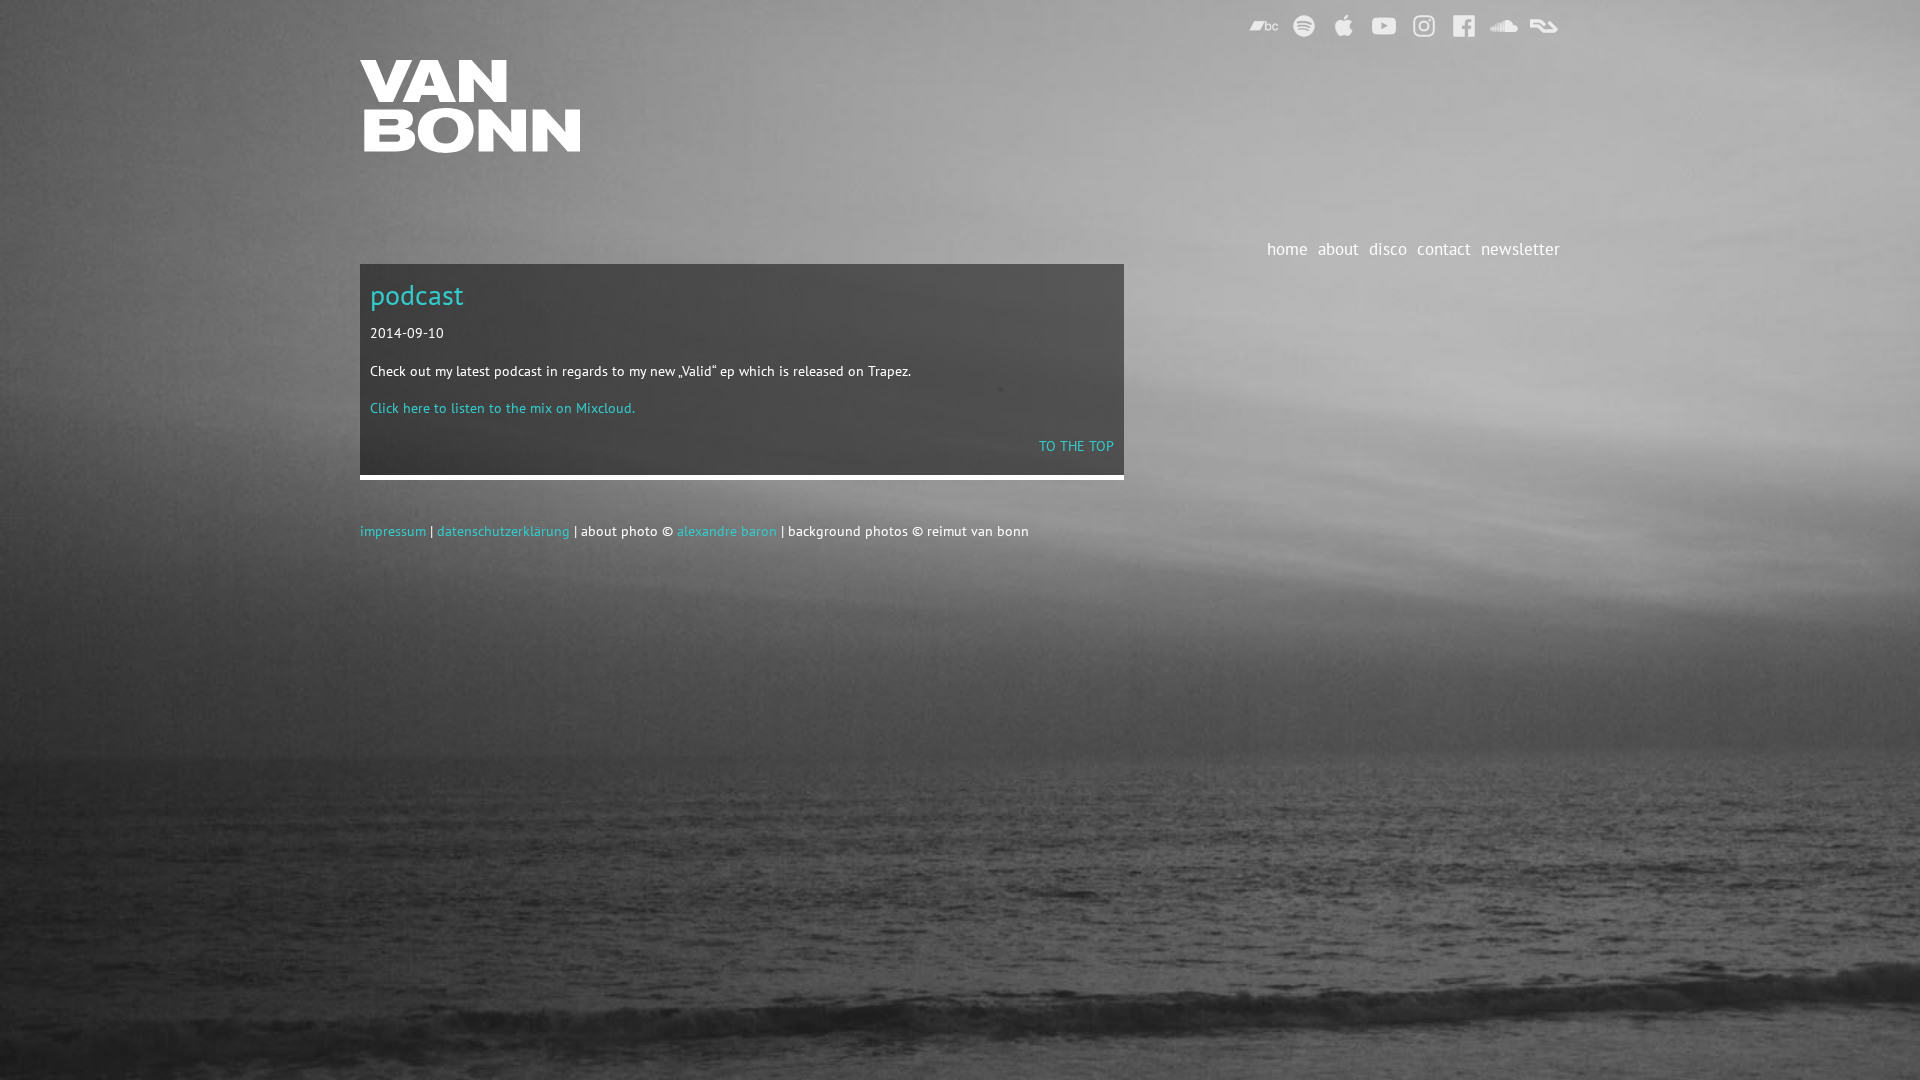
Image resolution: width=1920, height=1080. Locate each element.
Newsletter (1520, 249)
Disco (1388, 249)
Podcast (416, 294)
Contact (1444, 249)
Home (1287, 249)
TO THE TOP (1076, 446)
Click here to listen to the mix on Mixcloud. (502, 408)
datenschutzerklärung (503, 531)
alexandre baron (727, 531)
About (1338, 249)
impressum (393, 531)
